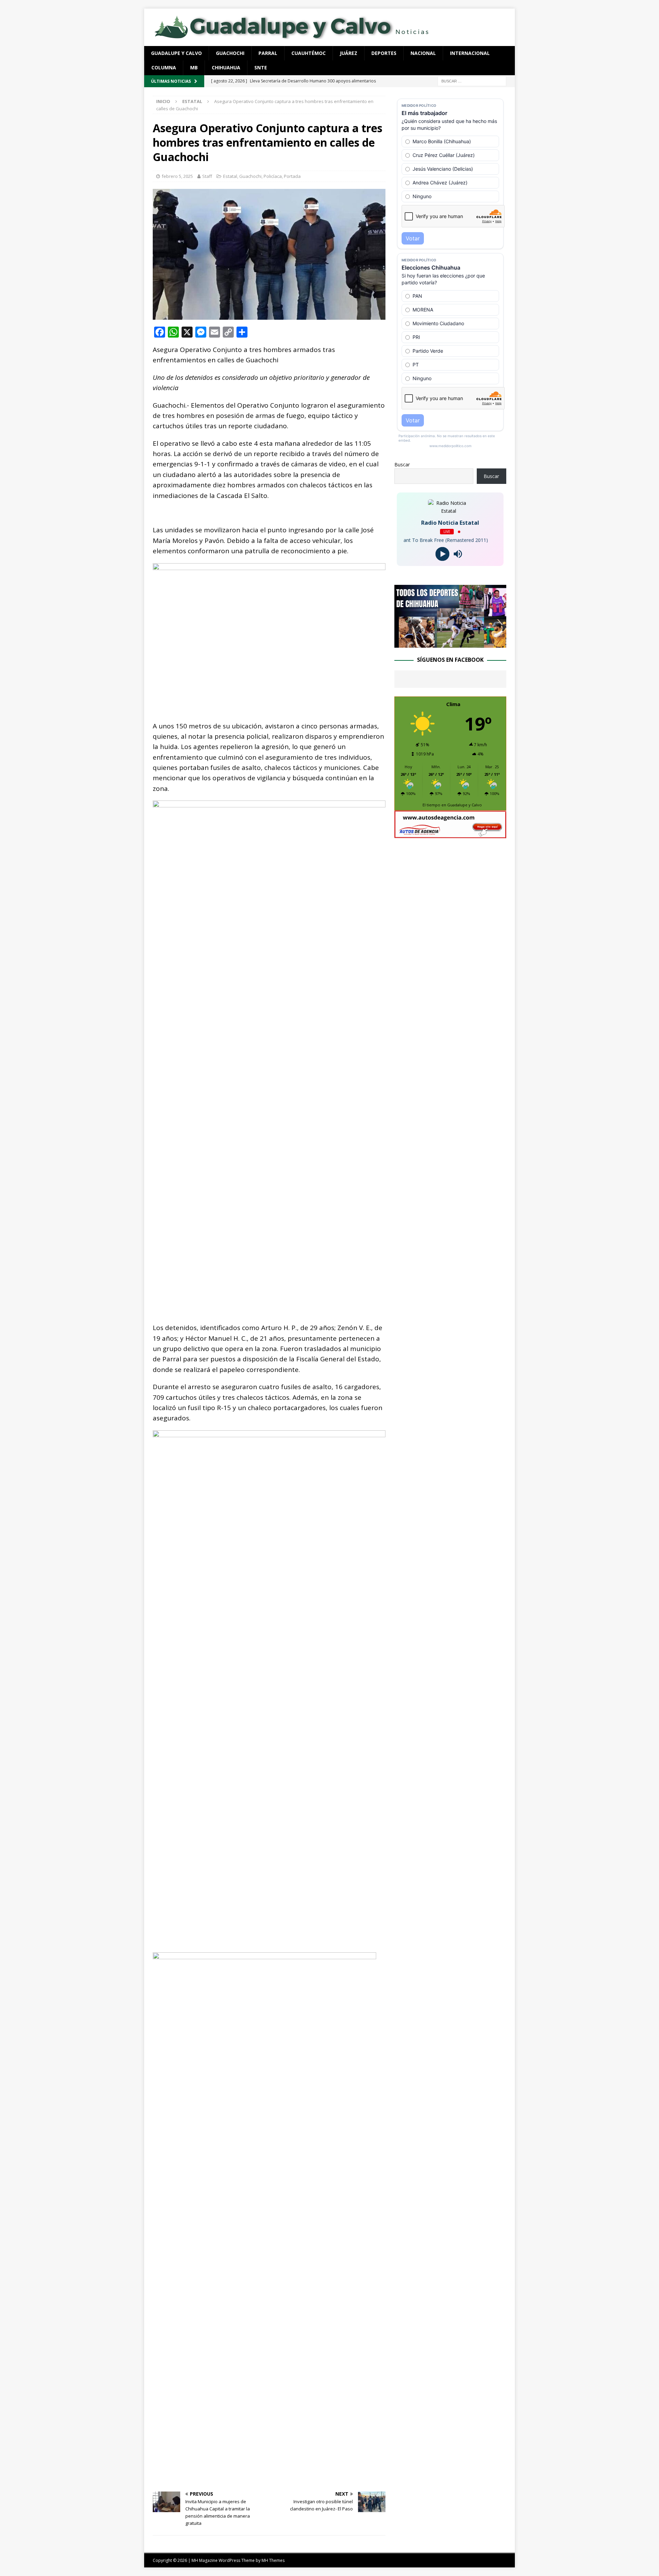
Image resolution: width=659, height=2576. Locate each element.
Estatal (230, 176)
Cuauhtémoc (309, 53)
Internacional (470, 53)
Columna (164, 67)
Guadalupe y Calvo (176, 53)
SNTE (261, 67)
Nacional (423, 53)
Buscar (402, 464)
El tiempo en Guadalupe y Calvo (452, 805)
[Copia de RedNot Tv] (450, 644)
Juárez (349, 53)
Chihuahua (226, 67)
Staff (207, 176)
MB (194, 67)
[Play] (443, 554)
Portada (292, 176)
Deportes (384, 53)
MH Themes (273, 2560)
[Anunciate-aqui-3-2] (450, 834)
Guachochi (230, 53)
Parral (268, 53)
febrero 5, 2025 (177, 176)
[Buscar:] (472, 81)
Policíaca (273, 176)
